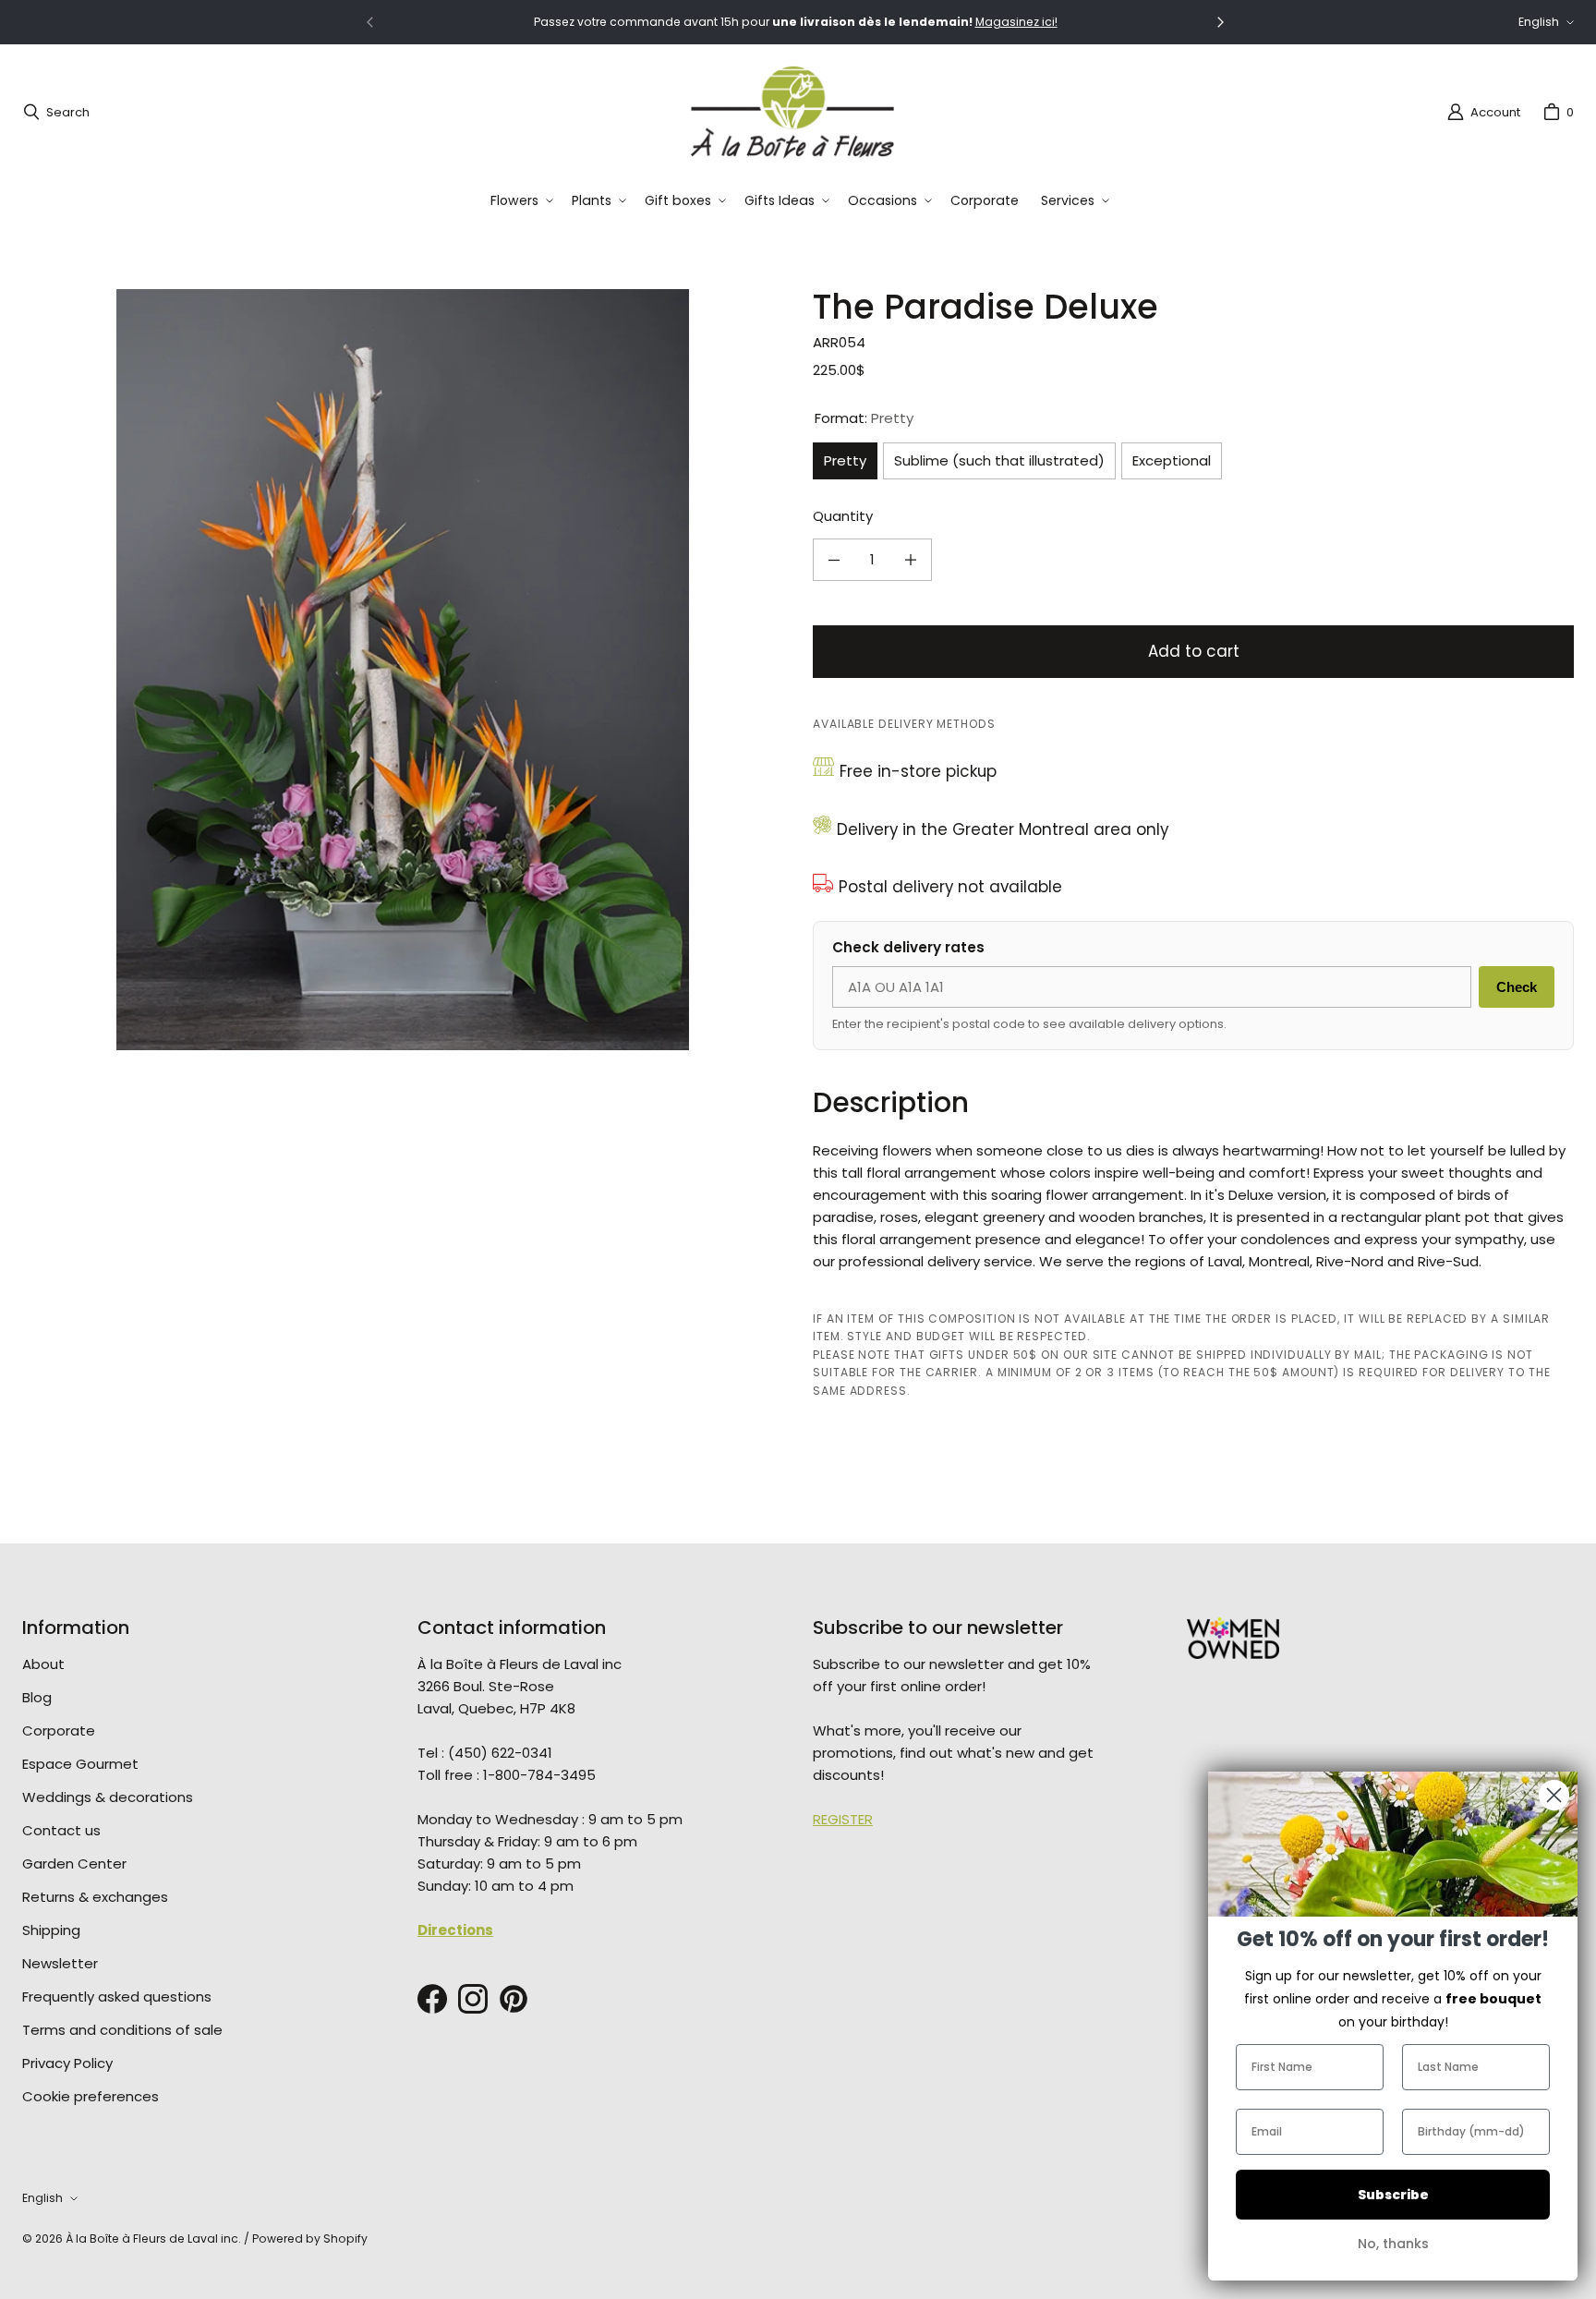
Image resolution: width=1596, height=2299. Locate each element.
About (43, 1664)
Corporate (59, 1730)
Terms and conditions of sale (122, 2030)
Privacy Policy (67, 2063)
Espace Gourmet (80, 1764)
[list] (403, 670)
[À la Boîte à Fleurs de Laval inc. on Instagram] (473, 1999)
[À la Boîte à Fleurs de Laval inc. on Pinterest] (514, 1999)
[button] (520, 201)
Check (1517, 987)
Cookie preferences (91, 2096)
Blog (37, 1697)
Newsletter (60, 1963)
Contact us (61, 1830)
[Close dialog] (1554, 1795)
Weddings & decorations (108, 1797)
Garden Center (74, 1863)
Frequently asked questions (117, 1996)
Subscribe (1393, 2195)
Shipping (51, 1930)
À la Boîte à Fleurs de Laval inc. (153, 2238)
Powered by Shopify (310, 2238)
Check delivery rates (908, 947)
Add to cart (1194, 651)
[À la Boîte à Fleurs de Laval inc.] (792, 112)
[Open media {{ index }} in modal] (403, 670)
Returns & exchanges (95, 1897)
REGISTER (843, 1819)
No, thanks (1393, 2244)
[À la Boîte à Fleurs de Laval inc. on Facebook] (432, 1999)
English (1539, 22)
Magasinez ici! (1016, 22)
